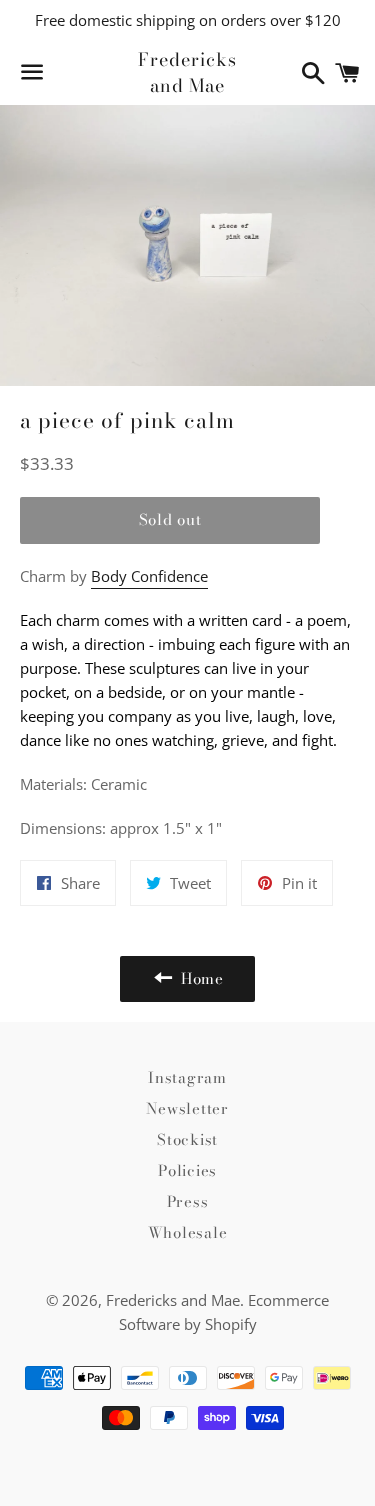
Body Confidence (149, 576)
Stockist (187, 1139)
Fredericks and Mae (187, 72)
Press (188, 1201)
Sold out (170, 519)
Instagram (187, 1077)
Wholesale (188, 1232)
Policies (187, 1170)
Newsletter (187, 1108)
